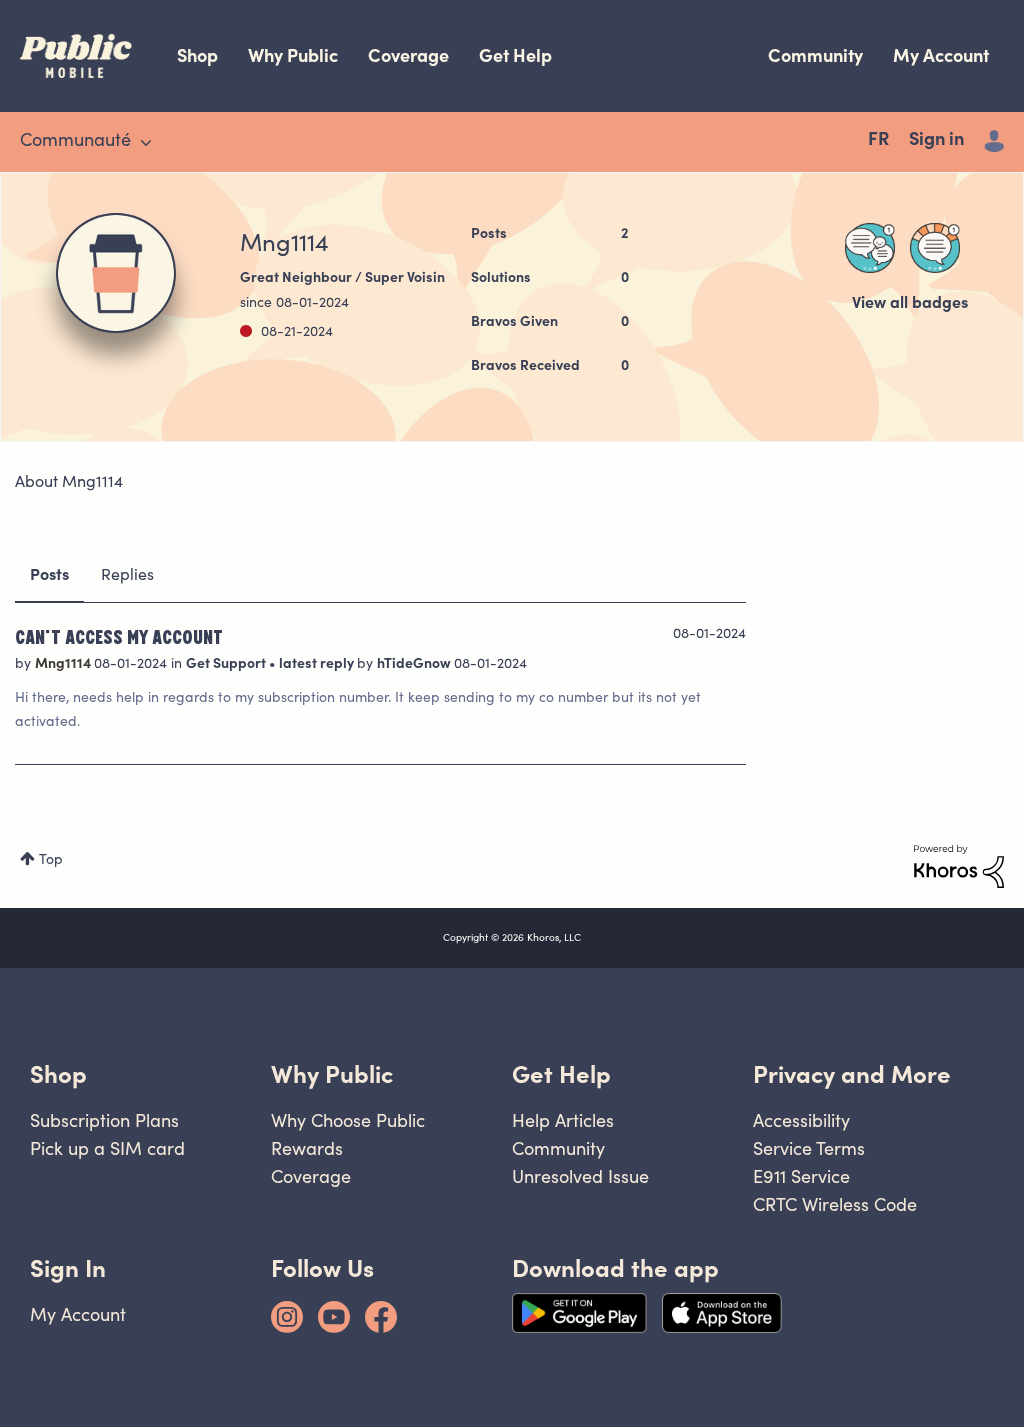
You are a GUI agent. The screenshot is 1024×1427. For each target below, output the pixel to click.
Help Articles (563, 1120)
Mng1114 (64, 665)
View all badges (910, 304)
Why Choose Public (348, 1120)
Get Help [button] (561, 1074)
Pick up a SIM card (107, 1148)
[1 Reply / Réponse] (870, 248)
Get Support (227, 665)
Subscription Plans (104, 1120)
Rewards (307, 1148)
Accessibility (801, 1120)
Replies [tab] (127, 576)
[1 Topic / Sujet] (935, 248)
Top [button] (51, 861)
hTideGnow (415, 665)
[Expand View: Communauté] (146, 143)
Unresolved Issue (580, 1176)
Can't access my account (119, 636)
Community (815, 55)
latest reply (318, 665)
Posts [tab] (49, 576)
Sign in (936, 141)
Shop (197, 55)
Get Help (515, 55)
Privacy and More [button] (852, 1074)
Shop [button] (58, 1074)
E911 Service (801, 1176)
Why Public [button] (332, 1074)
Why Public (293, 55)
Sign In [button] (68, 1268)
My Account (941, 55)
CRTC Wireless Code (835, 1204)
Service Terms (809, 1148)
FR (878, 141)
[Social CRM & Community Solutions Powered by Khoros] (959, 867)
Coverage (408, 55)
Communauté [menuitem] (75, 142)
